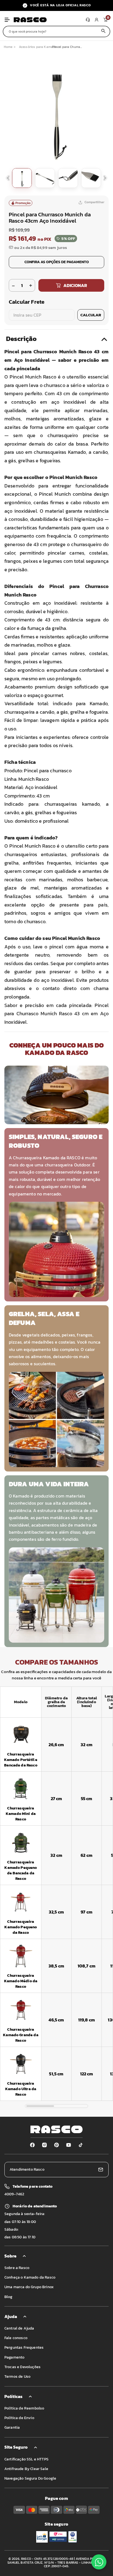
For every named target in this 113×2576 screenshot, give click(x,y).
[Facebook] (32, 2145)
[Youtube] (69, 2145)
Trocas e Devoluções (22, 2367)
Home (8, 47)
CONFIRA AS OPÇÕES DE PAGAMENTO (57, 262)
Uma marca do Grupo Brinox (29, 2287)
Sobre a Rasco (17, 2268)
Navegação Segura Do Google (30, 2478)
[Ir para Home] (49, 20)
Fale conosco (16, 2338)
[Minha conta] (97, 20)
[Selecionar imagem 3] (68, 178)
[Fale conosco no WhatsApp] (99, 2562)
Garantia (12, 2427)
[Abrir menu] (7, 20)
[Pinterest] (56, 2145)
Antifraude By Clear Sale (26, 2469)
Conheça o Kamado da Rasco (30, 2277)
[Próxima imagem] (105, 178)
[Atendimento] (88, 20)
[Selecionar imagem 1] (22, 178)
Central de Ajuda (19, 2328)
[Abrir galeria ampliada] (56, 112)
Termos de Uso (17, 2376)
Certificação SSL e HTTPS (26, 2459)
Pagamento (14, 2357)
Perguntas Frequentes (24, 2347)
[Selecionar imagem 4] (91, 178)
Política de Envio (19, 2418)
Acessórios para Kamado (38, 47)
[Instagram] (44, 2145)
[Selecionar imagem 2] (45, 178)
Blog (9, 2297)
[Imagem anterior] (8, 178)
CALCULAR (91, 315)
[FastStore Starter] (56, 2129)
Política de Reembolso (24, 2408)
